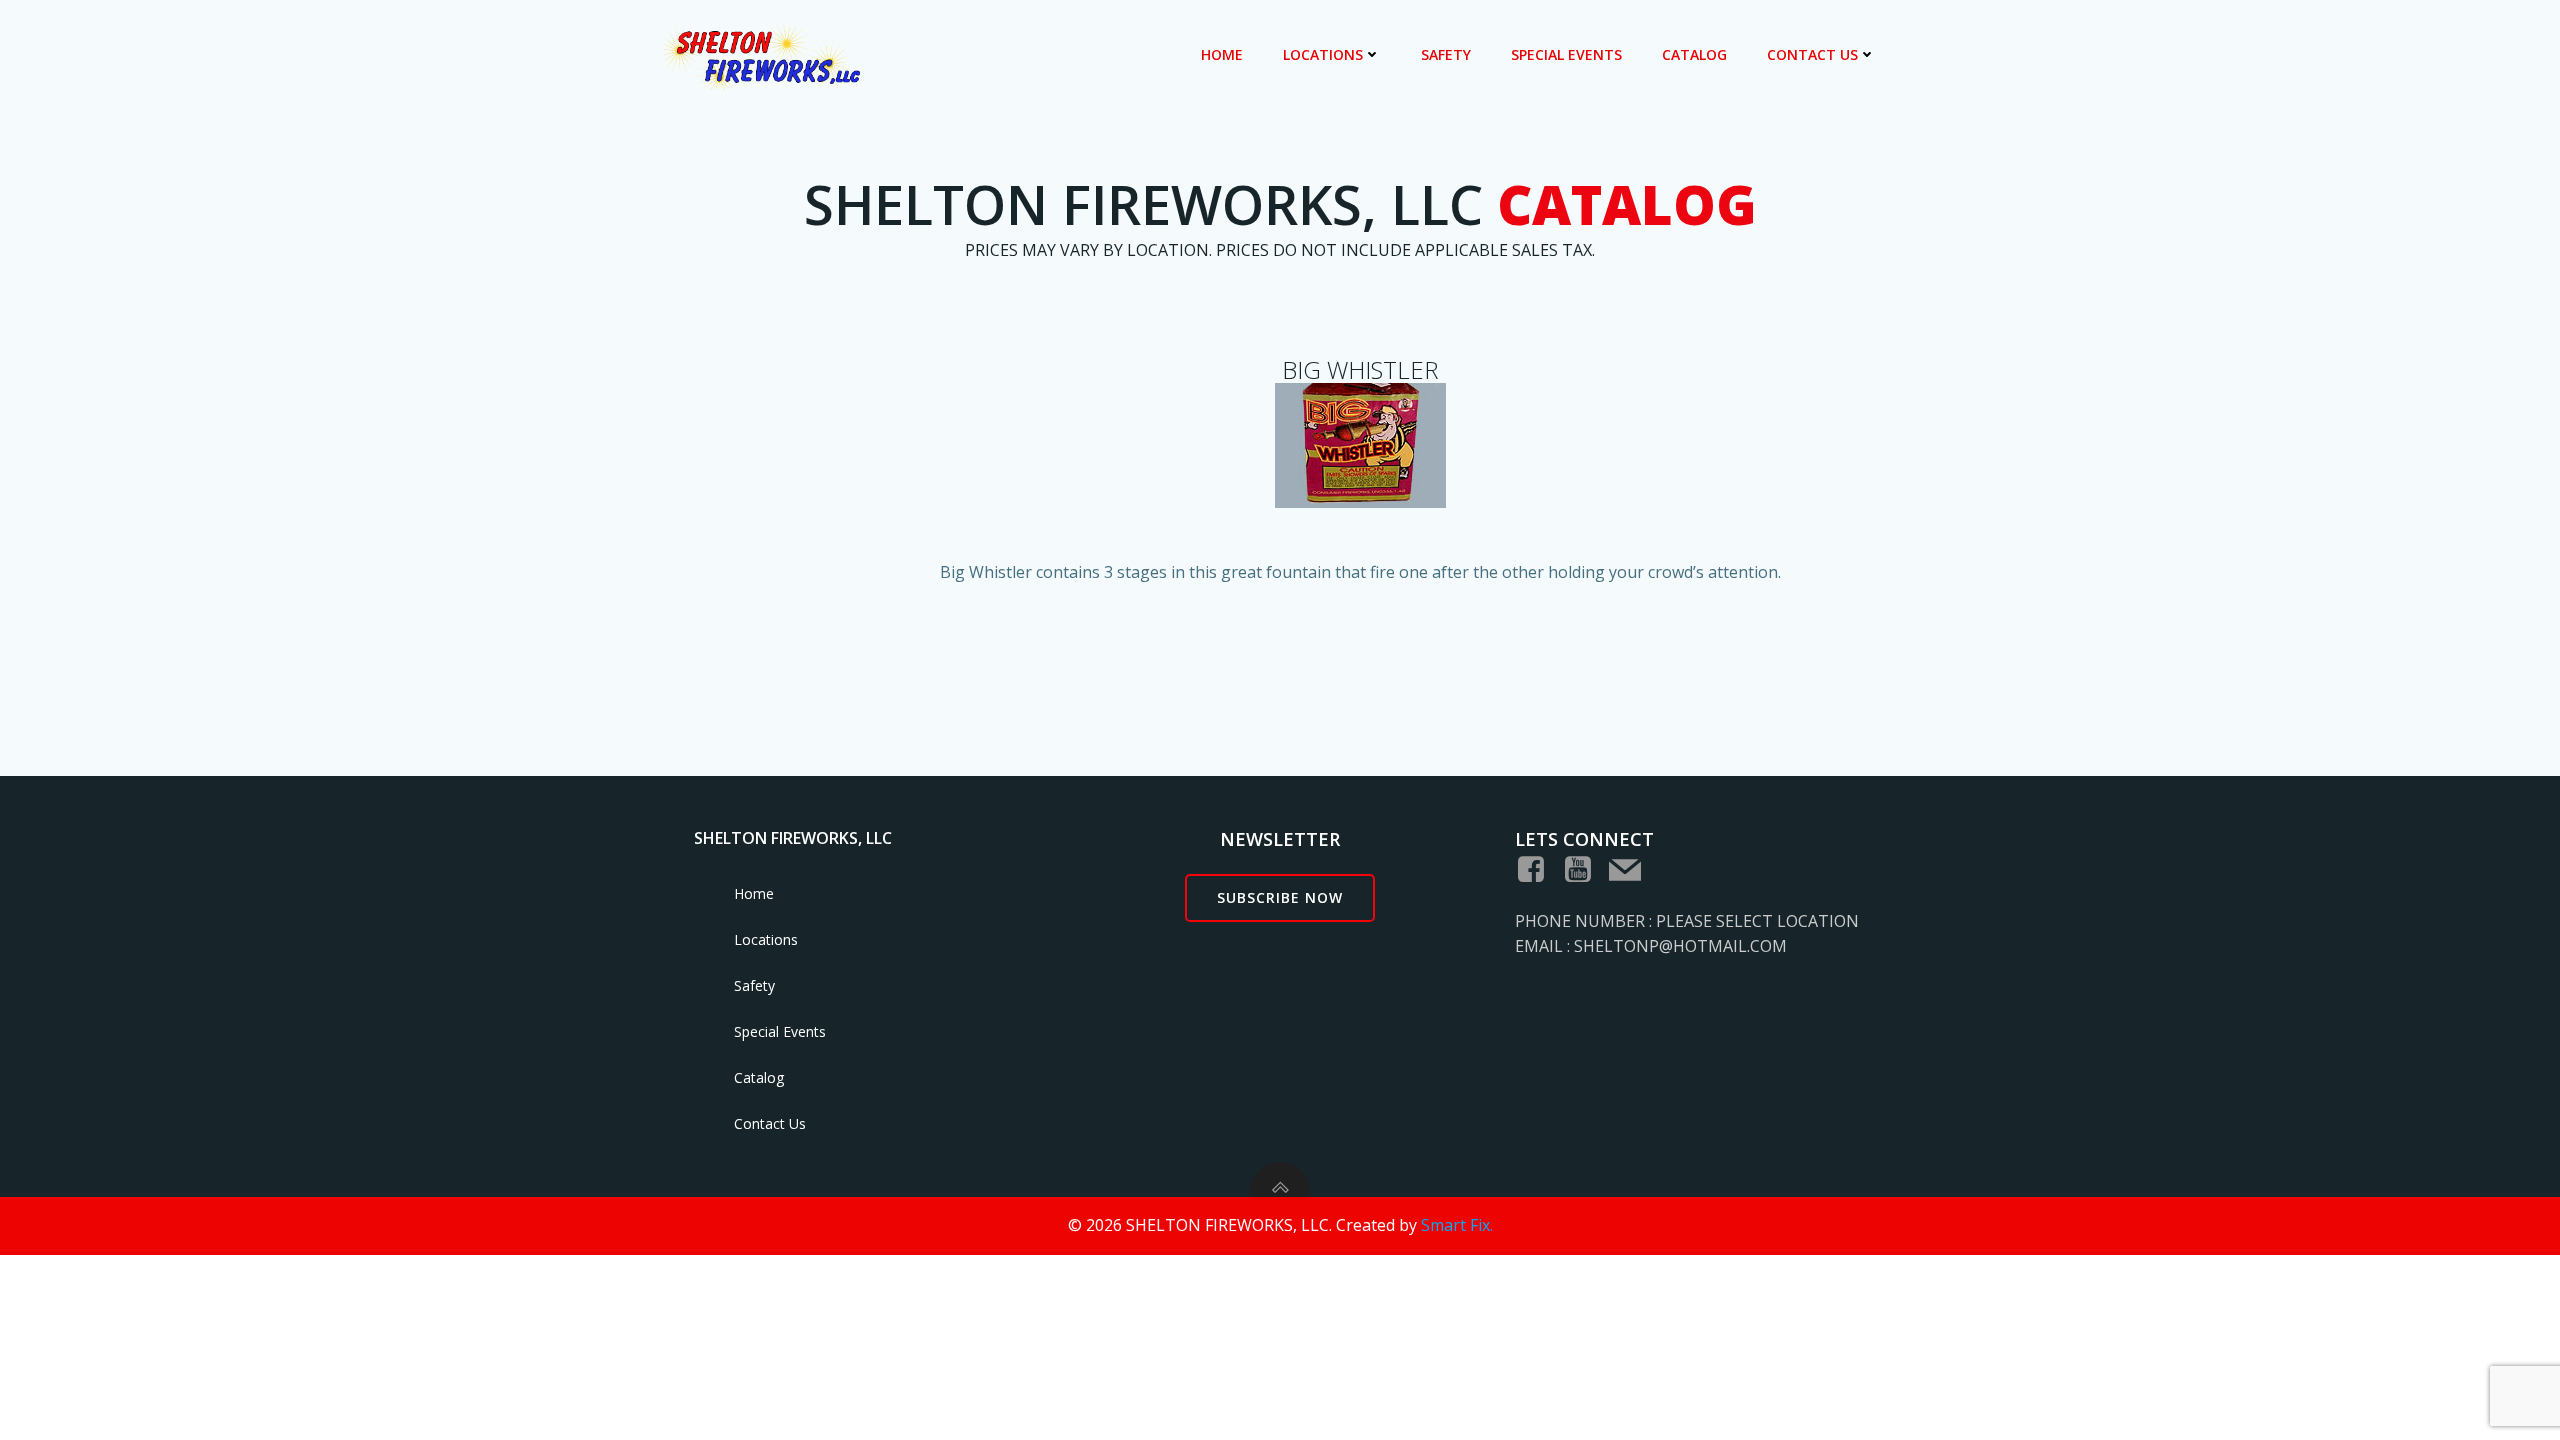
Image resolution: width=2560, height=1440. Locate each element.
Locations (1323, 54)
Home (1222, 54)
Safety (1446, 54)
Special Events (1566, 54)
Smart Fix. (1457, 1225)
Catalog (1694, 54)
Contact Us (1812, 54)
